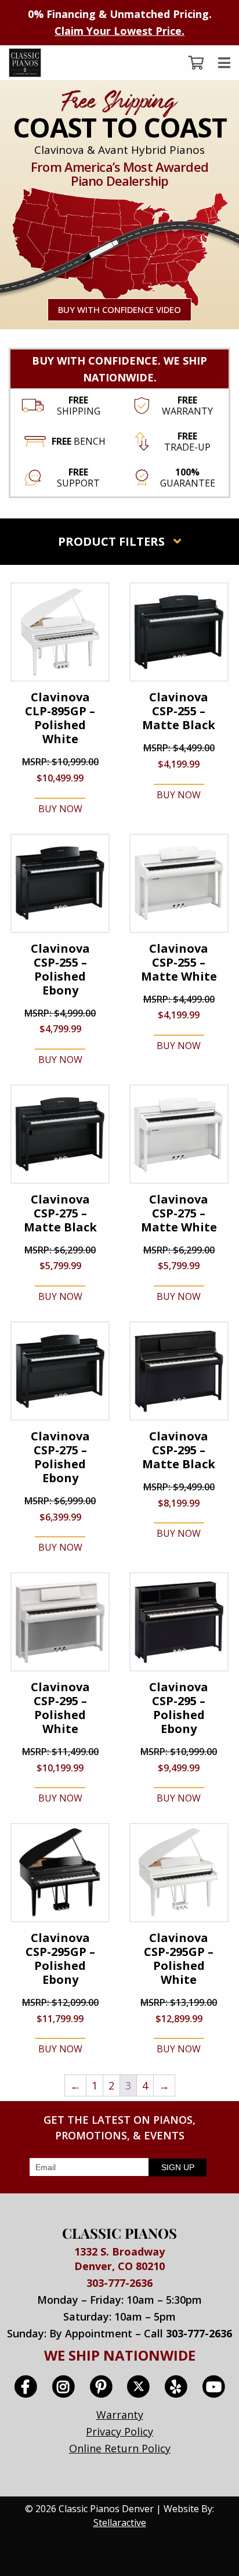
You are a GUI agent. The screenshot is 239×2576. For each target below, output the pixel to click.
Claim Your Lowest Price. (119, 31)
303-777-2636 (119, 2283)
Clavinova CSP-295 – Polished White (60, 1708)
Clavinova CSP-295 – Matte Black (179, 1450)
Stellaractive (120, 2523)
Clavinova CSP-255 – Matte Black (179, 711)
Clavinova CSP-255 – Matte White (179, 963)
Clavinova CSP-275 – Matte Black (60, 1213)
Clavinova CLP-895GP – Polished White (60, 718)
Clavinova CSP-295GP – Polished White (179, 1959)
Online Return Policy (120, 2448)
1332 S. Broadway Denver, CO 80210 (119, 2259)
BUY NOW (60, 809)
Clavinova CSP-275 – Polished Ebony (60, 1457)
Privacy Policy (119, 2431)
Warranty (120, 2415)
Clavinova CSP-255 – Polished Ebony (60, 970)
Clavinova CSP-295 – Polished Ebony (179, 1708)
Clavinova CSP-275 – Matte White (179, 1213)
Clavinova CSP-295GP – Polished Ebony (60, 1959)
